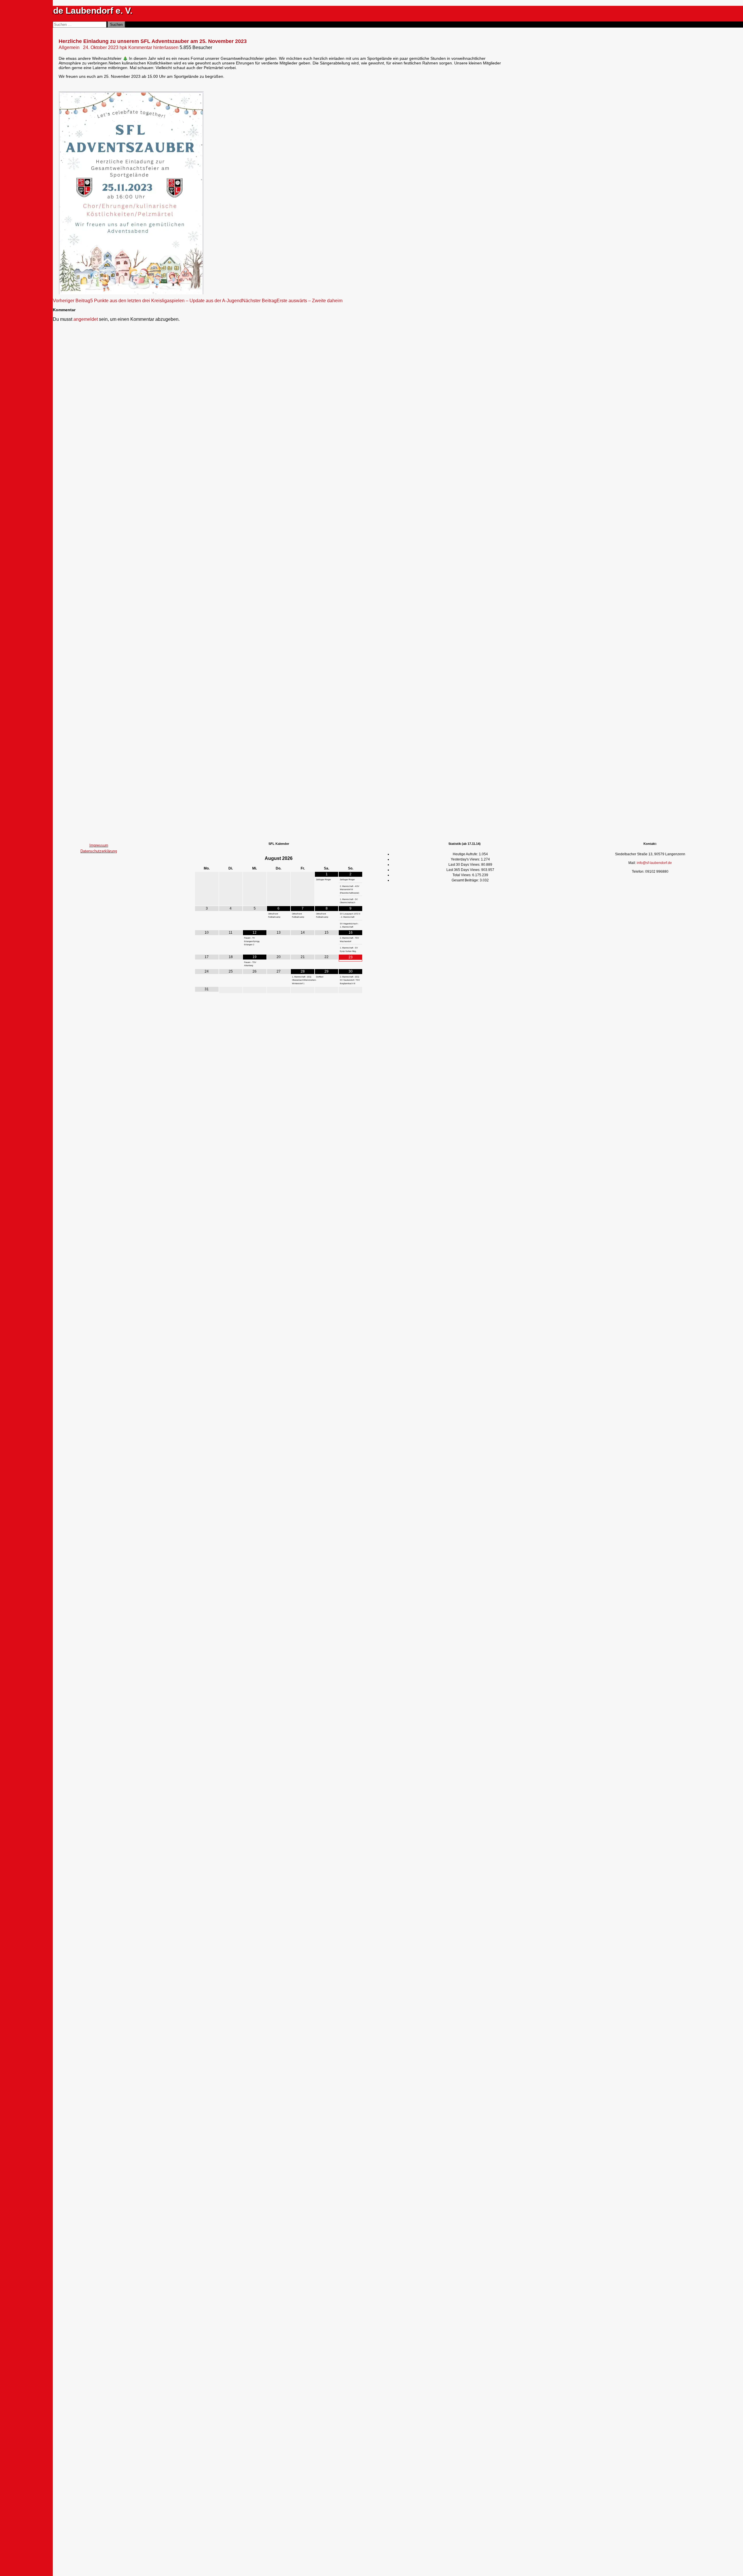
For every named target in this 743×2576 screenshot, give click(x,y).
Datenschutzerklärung (99, 851)
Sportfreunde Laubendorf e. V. (71, 11)
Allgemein (69, 47)
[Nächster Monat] (350, 858)
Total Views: (462, 875)
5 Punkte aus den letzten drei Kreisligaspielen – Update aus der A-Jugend (147, 301)
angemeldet (86, 319)
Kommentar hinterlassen (153, 47)
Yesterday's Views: (466, 859)
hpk (123, 47)
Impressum (99, 845)
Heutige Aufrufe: (466, 854)
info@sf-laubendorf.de (654, 863)
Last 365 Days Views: (464, 870)
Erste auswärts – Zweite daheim (292, 301)
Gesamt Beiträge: (466, 880)
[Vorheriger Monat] (207, 858)
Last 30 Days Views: (465, 865)
